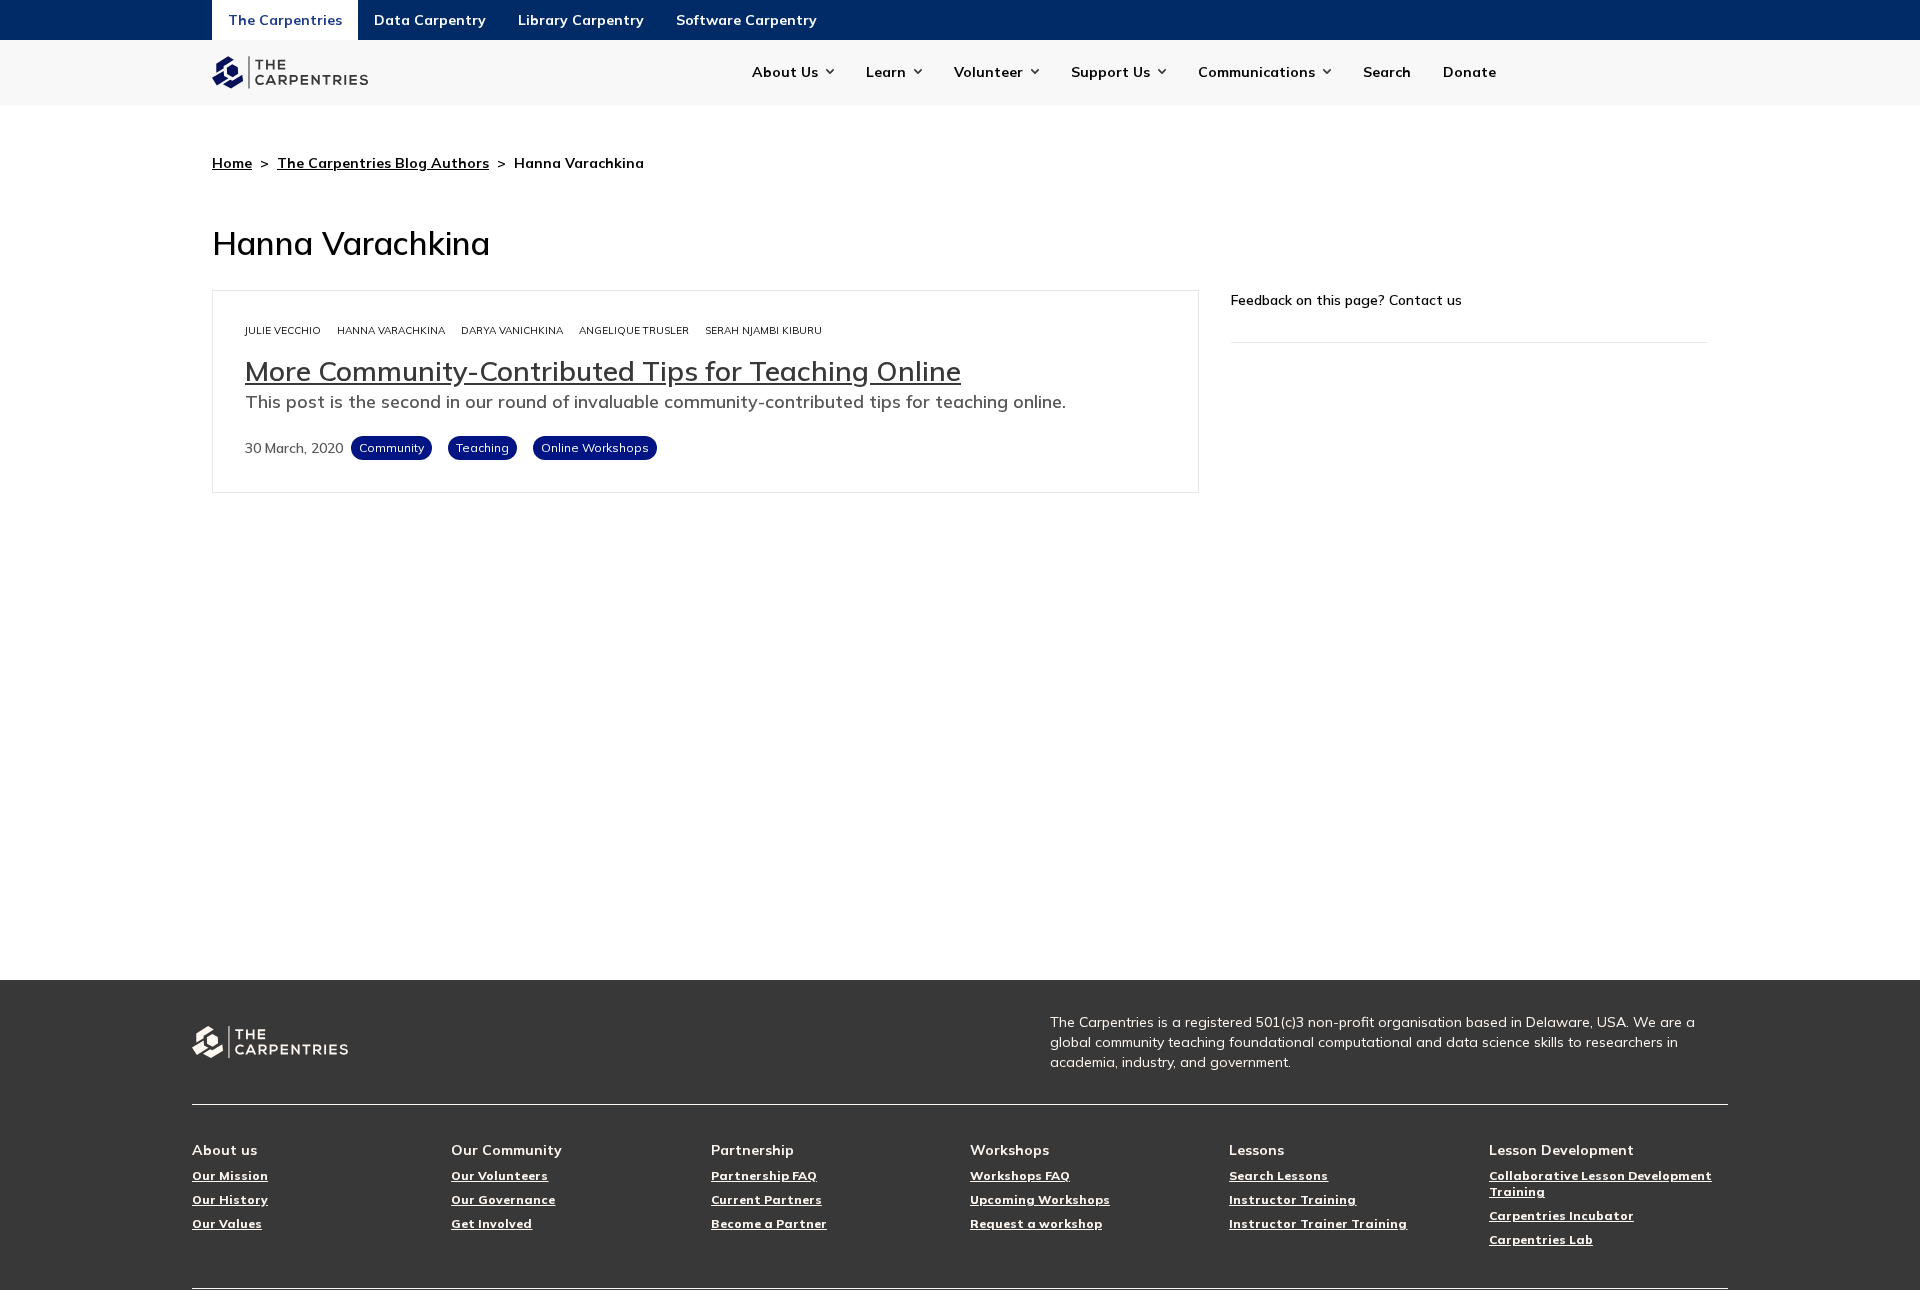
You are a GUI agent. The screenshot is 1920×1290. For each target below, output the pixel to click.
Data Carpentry (430, 20)
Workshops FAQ (1020, 1175)
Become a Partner (769, 1223)
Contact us (1425, 300)
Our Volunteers (499, 1175)
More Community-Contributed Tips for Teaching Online (603, 370)
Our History (230, 1199)
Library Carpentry (581, 20)
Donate (1469, 72)
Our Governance (503, 1199)
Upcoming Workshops (1040, 1199)
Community (391, 447)
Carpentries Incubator (1561, 1215)
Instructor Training (1292, 1199)
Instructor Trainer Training (1318, 1223)
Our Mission (230, 1175)
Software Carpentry (746, 20)
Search (1387, 72)
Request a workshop (1036, 1223)
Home (232, 163)
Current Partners (766, 1199)
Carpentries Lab (1541, 1239)
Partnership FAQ (764, 1175)
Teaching (482, 447)
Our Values (227, 1223)
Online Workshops (595, 447)
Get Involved (491, 1223)
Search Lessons (1278, 1175)
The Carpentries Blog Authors (383, 163)
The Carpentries (285, 20)
